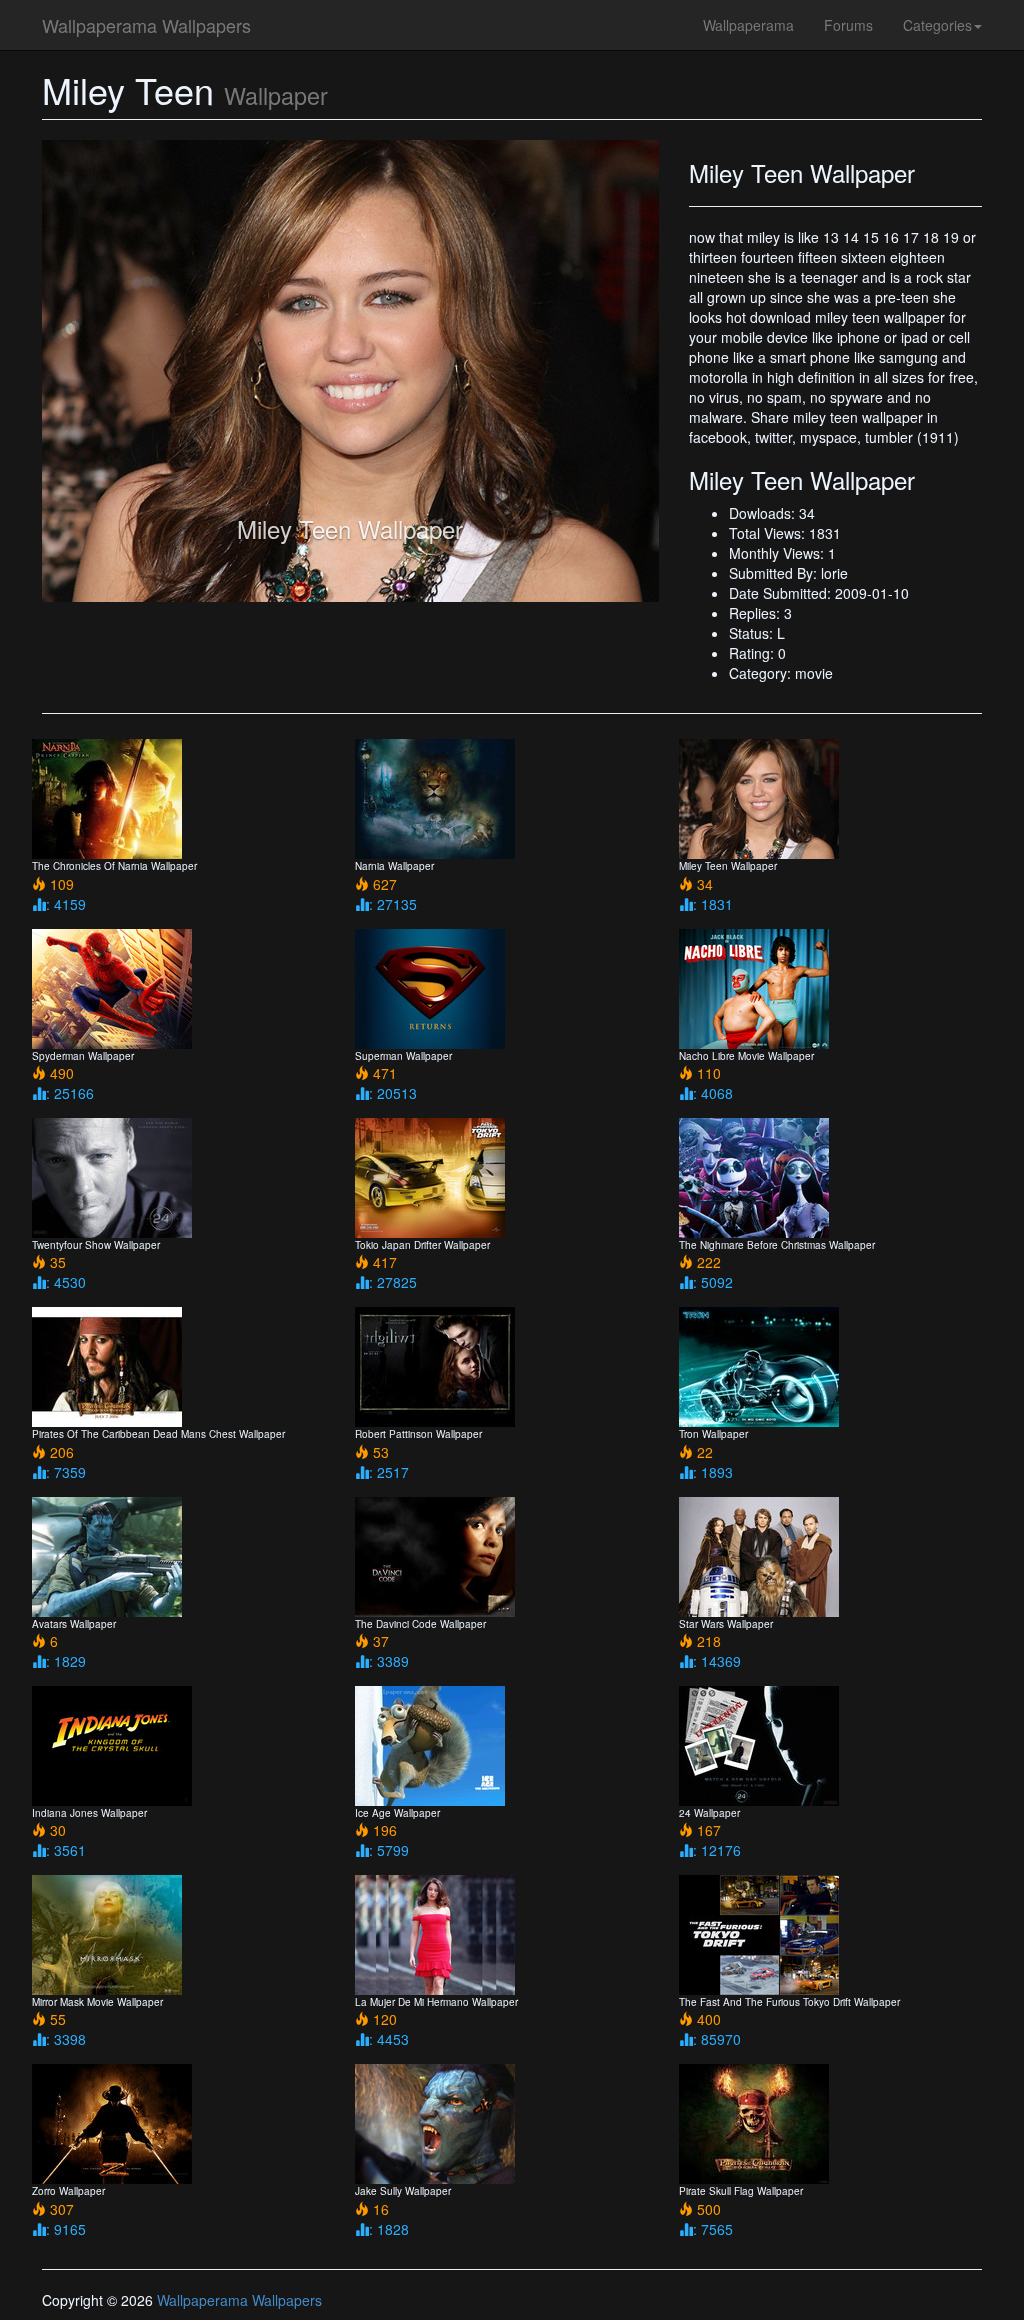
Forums (848, 25)
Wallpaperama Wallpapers (146, 25)
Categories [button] (937, 25)
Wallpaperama (748, 25)
